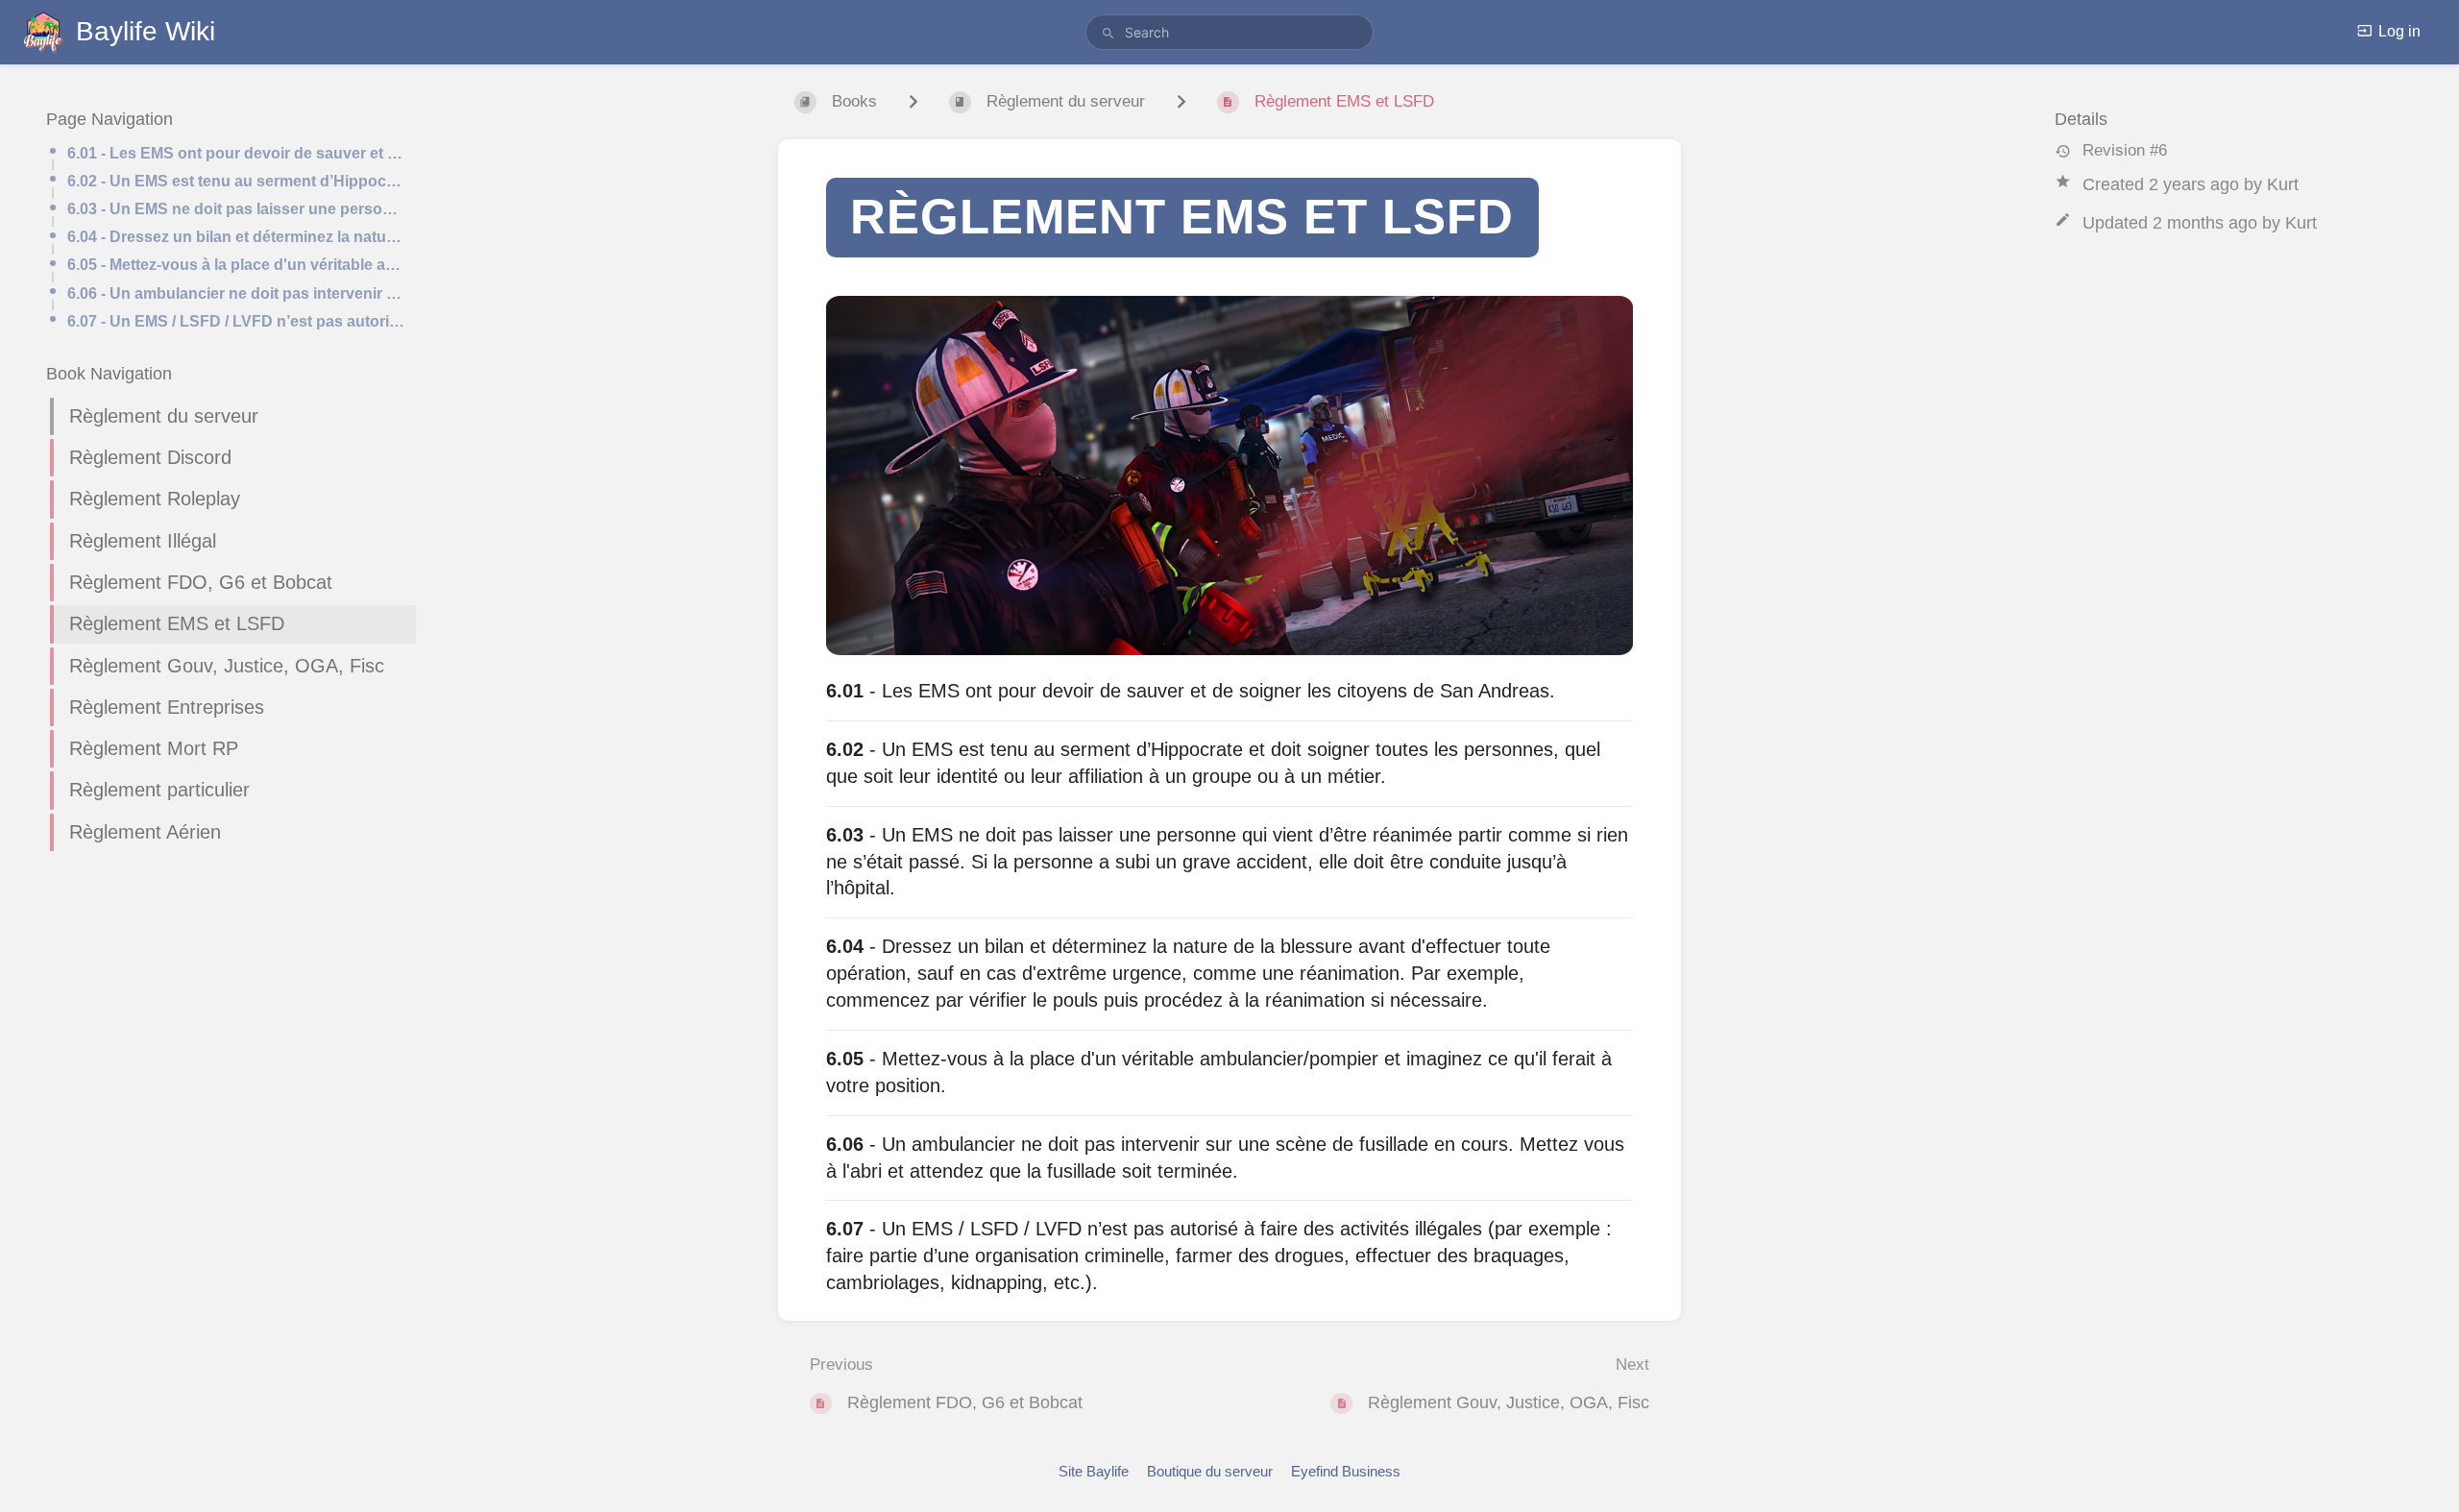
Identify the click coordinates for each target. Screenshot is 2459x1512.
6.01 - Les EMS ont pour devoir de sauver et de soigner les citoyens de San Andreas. (236, 153)
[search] (1229, 32)
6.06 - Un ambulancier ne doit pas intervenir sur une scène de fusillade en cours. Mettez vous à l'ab (236, 293)
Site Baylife (1094, 1471)
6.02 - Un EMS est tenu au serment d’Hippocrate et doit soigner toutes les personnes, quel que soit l (236, 181)
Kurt (2283, 184)
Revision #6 (2125, 150)
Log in (2399, 31)
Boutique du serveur (1210, 1471)
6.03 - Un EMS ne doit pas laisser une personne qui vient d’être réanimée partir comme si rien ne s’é (236, 209)
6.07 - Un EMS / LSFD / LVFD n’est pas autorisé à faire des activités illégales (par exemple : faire (236, 321)
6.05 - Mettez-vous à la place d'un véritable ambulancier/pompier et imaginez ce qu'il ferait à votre (236, 265)
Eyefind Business (1346, 1471)
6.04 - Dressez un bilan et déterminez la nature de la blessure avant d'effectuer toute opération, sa (236, 237)
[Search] (1108, 34)
